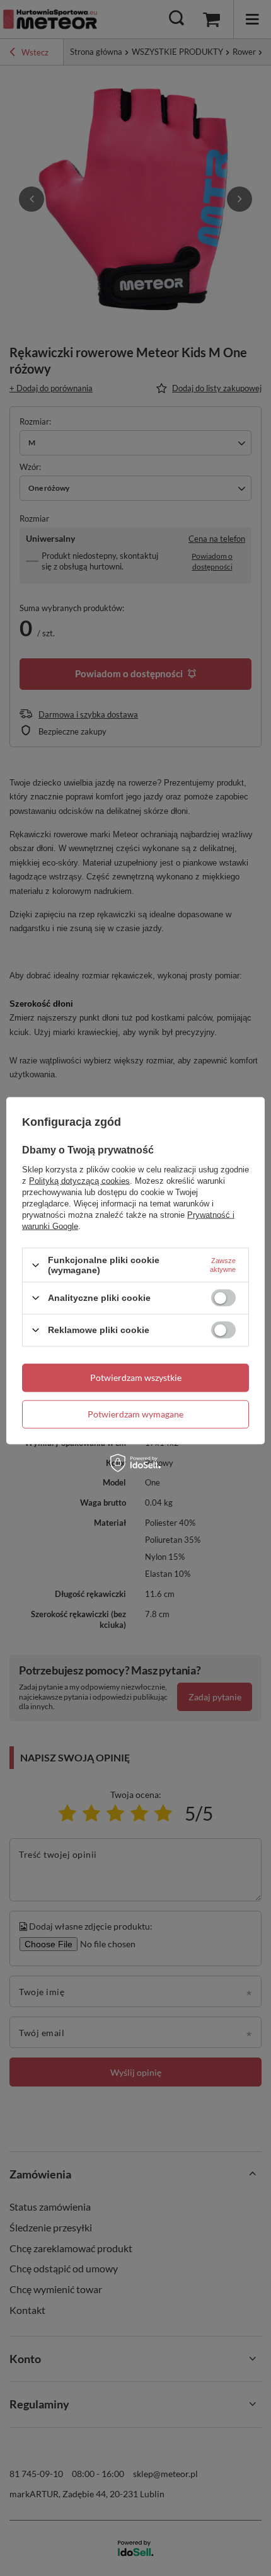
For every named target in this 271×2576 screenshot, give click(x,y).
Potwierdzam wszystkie (136, 1377)
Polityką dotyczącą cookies (79, 1181)
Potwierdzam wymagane (135, 1414)
